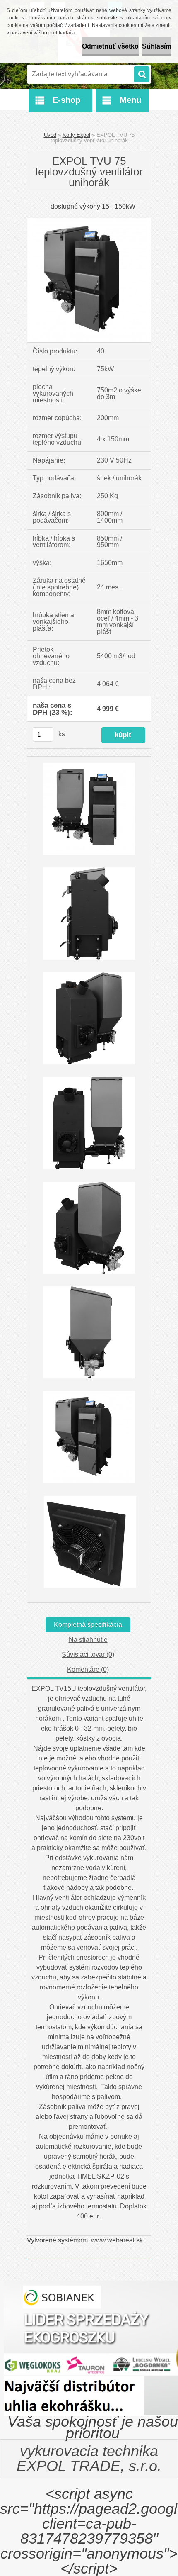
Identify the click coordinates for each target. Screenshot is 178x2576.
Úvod (50, 135)
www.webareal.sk (117, 2240)
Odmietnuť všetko (110, 46)
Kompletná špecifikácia (88, 1625)
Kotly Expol (76, 135)
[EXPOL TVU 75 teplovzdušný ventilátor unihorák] (89, 221)
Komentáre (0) (88, 1669)
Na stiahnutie (88, 1640)
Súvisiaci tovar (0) (88, 1654)
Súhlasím (157, 46)
